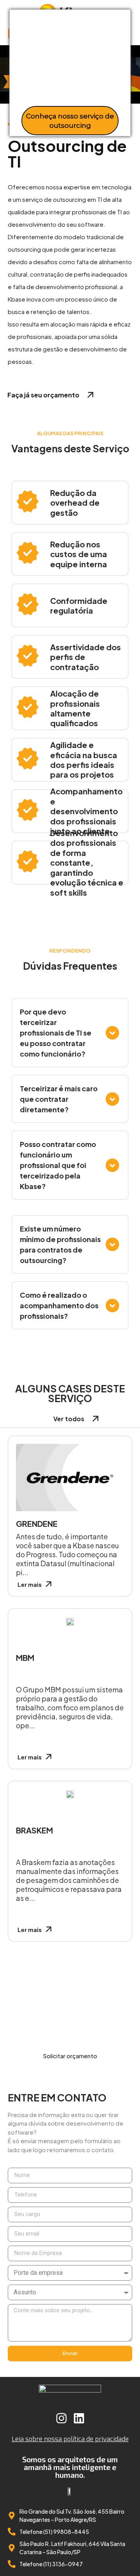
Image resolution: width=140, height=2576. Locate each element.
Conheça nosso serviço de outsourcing (70, 121)
